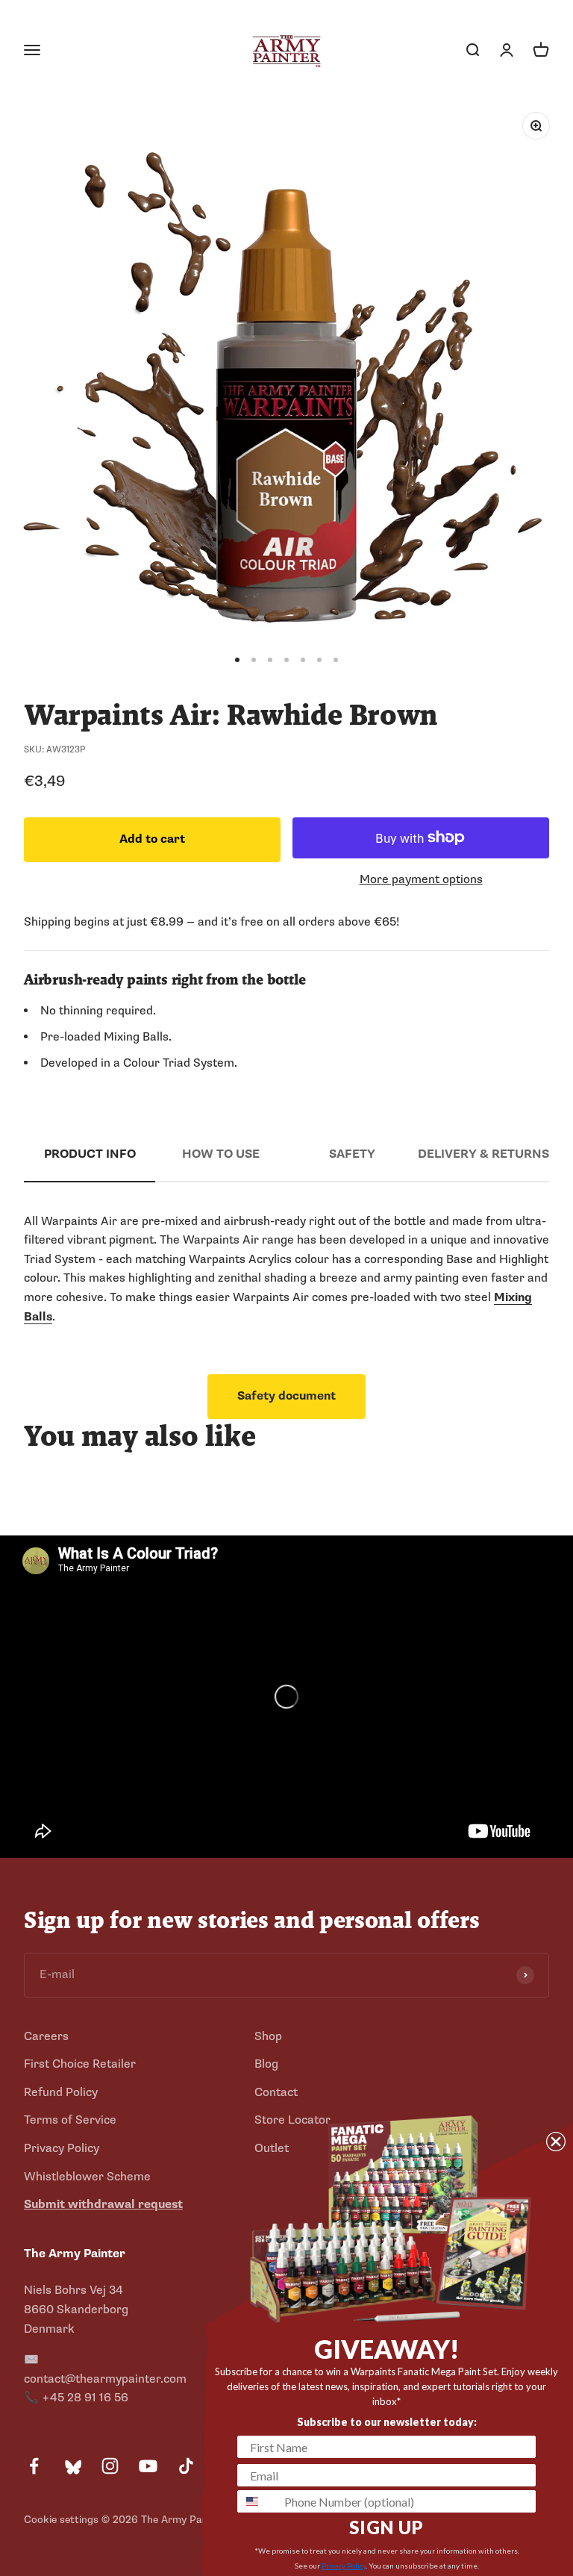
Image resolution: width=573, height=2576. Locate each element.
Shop (268, 2036)
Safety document (286, 1396)
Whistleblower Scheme (87, 2177)
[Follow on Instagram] (110, 2466)
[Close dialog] (556, 2142)
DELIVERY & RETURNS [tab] (483, 1154)
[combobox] (257, 2501)
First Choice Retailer (80, 2064)
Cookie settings (61, 2520)
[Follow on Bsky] (72, 2466)
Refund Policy (61, 2092)
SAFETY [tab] (352, 1154)
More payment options (421, 879)
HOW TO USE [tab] (221, 1154)
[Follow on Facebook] (34, 2466)
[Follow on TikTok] (186, 2466)
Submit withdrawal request (103, 2204)
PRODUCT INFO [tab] (90, 1154)
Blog (266, 2064)
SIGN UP (386, 2527)
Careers (46, 2036)
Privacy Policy (62, 2148)
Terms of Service (70, 2120)
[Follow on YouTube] (148, 2466)
